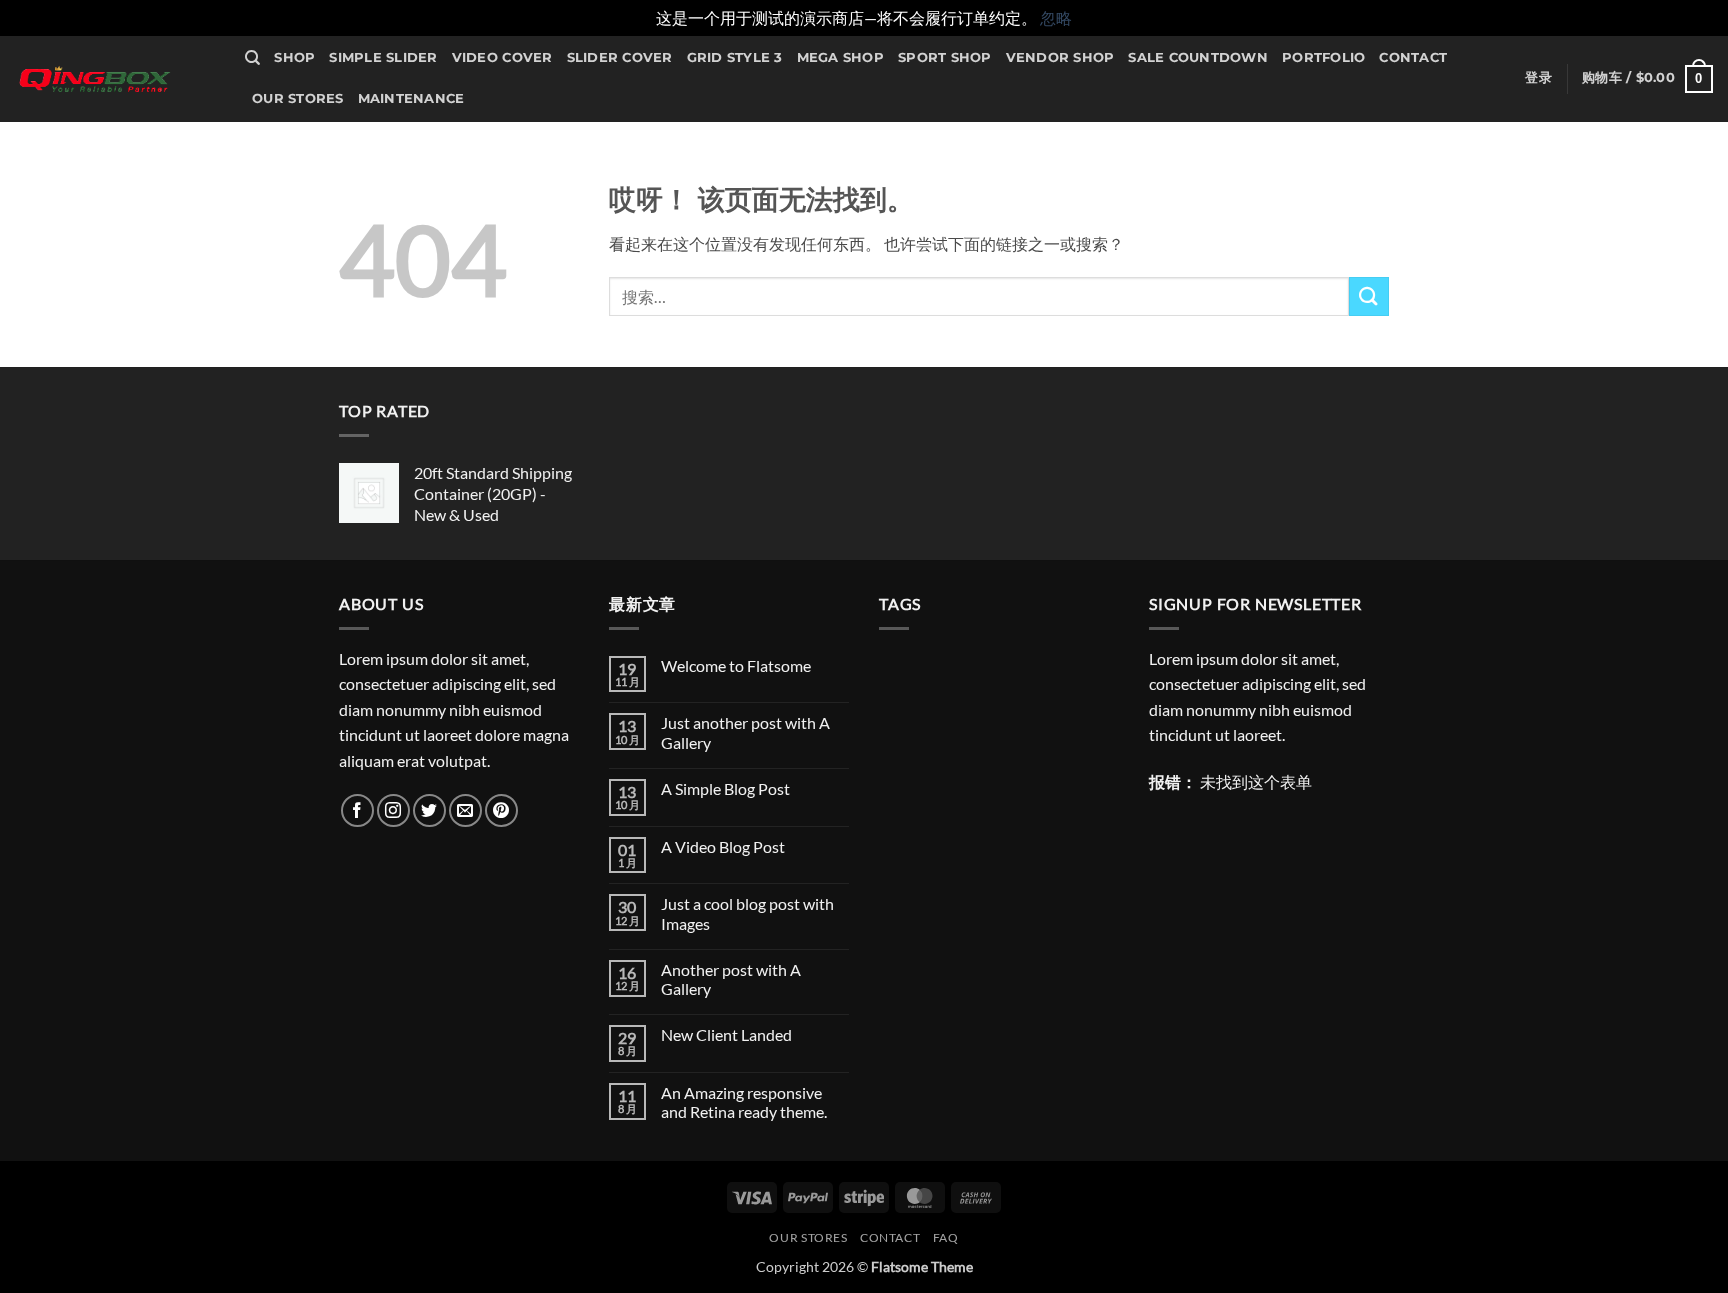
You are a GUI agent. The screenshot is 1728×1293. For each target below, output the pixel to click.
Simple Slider (383, 57)
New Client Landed (726, 1034)
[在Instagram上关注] (393, 810)
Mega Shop (840, 57)
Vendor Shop (1060, 57)
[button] (1538, 78)
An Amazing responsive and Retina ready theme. (744, 1102)
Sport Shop (945, 57)
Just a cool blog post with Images (747, 913)
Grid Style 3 (735, 57)
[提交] (1369, 296)
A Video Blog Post (723, 846)
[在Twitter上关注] (429, 810)
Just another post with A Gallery (745, 732)
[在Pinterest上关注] (501, 810)
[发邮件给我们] (465, 810)
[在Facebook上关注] (357, 810)
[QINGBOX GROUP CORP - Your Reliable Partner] (115, 79)
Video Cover (502, 57)
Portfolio (1323, 57)
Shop (294, 57)
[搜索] (252, 58)
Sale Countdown (1198, 57)
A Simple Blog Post (725, 788)
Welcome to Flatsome (736, 665)
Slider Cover (620, 57)
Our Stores (298, 98)
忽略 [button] (1056, 17)
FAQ (946, 1237)
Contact (1413, 57)
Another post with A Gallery (731, 979)
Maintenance (411, 98)
